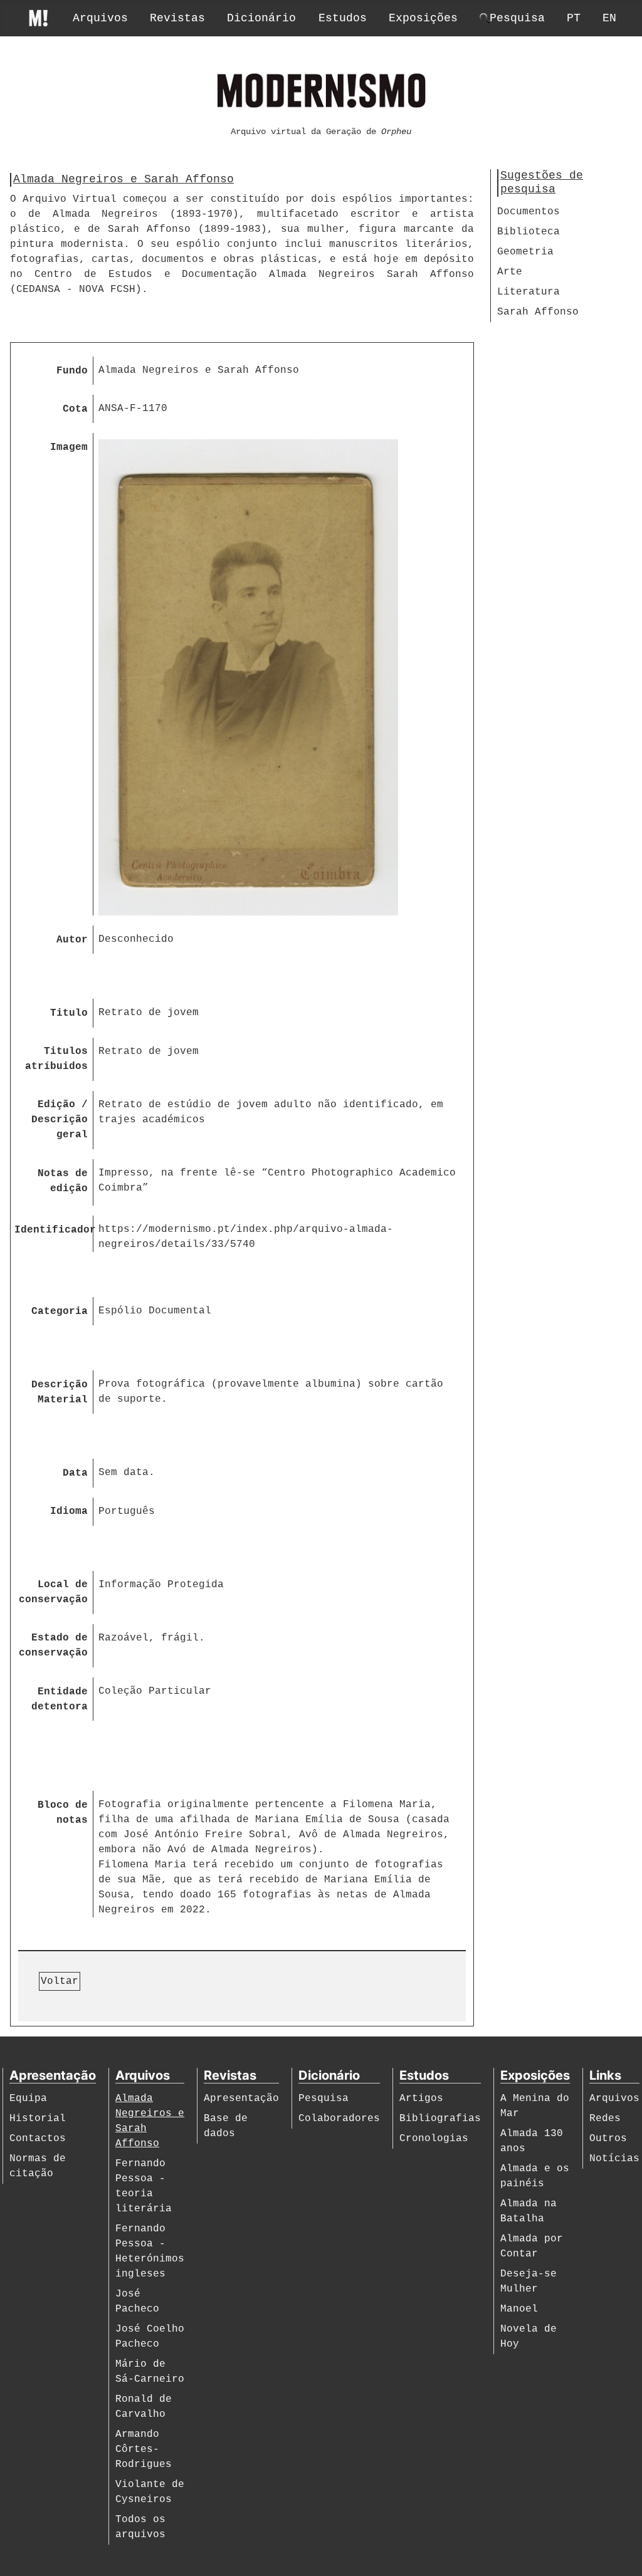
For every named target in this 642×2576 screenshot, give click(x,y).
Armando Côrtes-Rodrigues (144, 2449)
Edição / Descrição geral (60, 1120)
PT (574, 18)
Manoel (519, 2309)
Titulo (69, 1013)
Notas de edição (63, 1181)
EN (609, 18)
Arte (510, 272)
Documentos (529, 212)
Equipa (28, 2099)
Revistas (177, 18)
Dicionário (261, 18)
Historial (38, 2119)
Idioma (69, 1511)
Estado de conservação (53, 1645)
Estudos (343, 18)
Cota (75, 409)
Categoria (60, 1311)
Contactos (38, 2139)
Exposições (423, 18)
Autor (72, 940)
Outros (608, 2139)
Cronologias (434, 2139)
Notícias (614, 2159)
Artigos (421, 2099)
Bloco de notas (63, 1813)
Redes (605, 2119)
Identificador (54, 1230)
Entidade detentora (60, 1699)
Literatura (529, 292)
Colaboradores (339, 2119)
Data (75, 1473)
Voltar (60, 1981)
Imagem (69, 447)
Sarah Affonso (538, 312)
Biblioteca (529, 232)
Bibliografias (440, 2119)
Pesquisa (324, 2099)
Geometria (525, 252)
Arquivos (100, 18)
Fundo (72, 371)
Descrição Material (60, 1392)
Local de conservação (53, 1592)
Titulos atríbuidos (56, 1059)
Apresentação (241, 2099)
